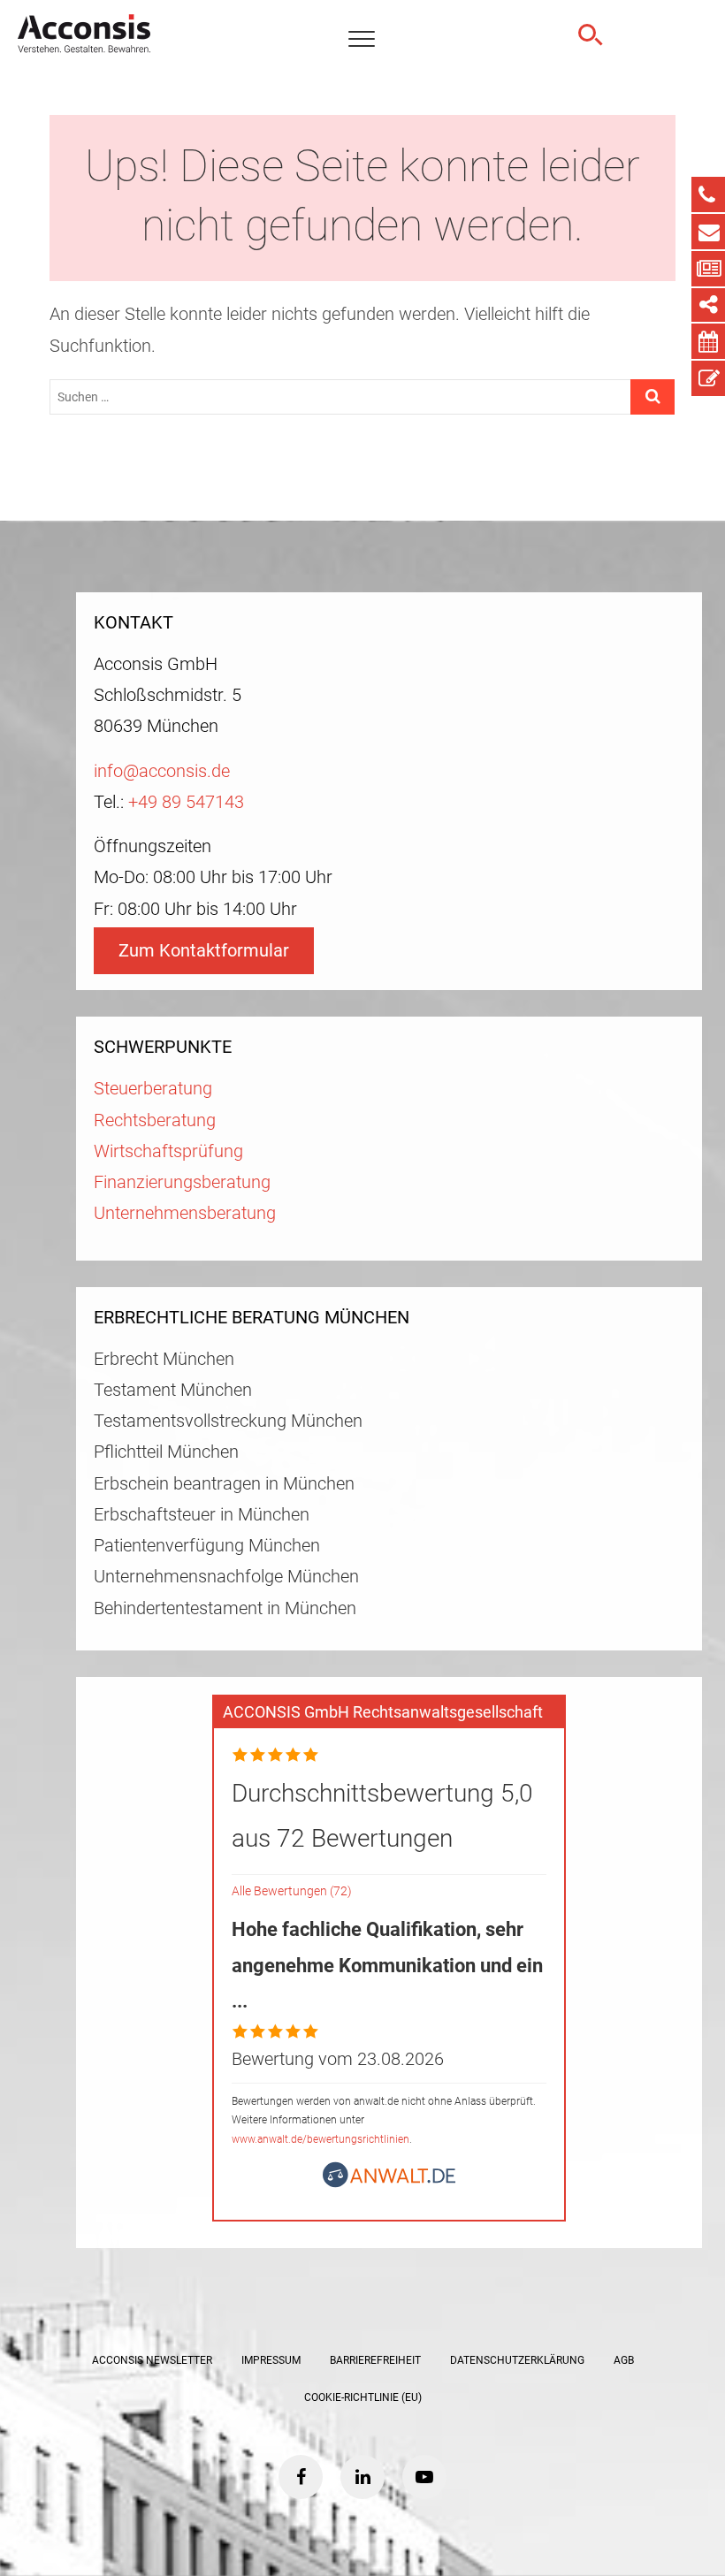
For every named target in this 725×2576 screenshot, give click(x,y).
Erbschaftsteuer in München (202, 1515)
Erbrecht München (164, 1359)
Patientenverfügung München (207, 1546)
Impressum (271, 2360)
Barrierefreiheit (375, 2360)
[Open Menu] (362, 40)
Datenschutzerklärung (517, 2360)
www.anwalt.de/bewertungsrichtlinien (321, 2139)
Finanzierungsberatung (182, 1182)
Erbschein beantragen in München (224, 1484)
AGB (624, 2360)
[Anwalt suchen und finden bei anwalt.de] (389, 2182)
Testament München (173, 1390)
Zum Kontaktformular (204, 951)
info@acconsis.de (162, 771)
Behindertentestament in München (225, 1608)
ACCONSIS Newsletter (152, 2360)
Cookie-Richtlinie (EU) (363, 2397)
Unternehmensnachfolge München (226, 1577)
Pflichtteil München (166, 1452)
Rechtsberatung (155, 1120)
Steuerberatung (153, 1089)
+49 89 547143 (186, 802)
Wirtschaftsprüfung (168, 1151)
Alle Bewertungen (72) (292, 1891)
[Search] (588, 35)
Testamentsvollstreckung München (228, 1421)
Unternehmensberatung (185, 1213)
